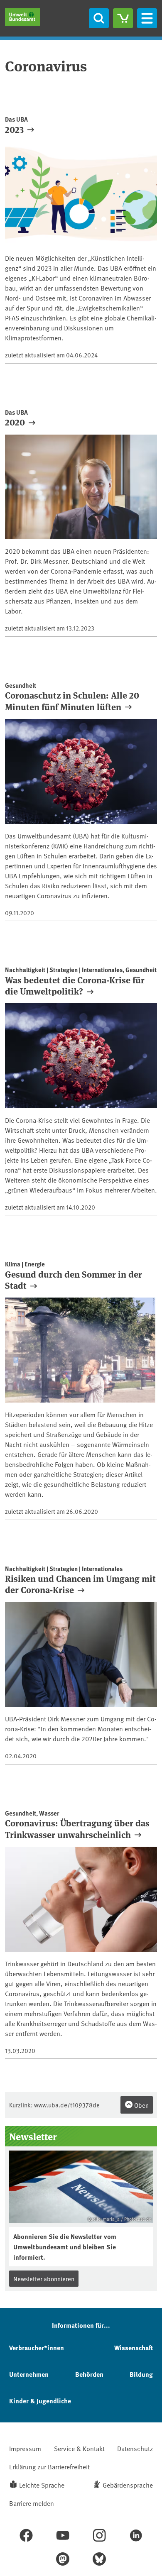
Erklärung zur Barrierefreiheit (49, 2466)
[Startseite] (22, 17)
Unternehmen (29, 2374)
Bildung (141, 2374)
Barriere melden (32, 2503)
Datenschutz (135, 2448)
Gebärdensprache (128, 2485)
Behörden (89, 2374)
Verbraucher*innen (37, 2347)
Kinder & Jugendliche (40, 2401)
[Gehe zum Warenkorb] (123, 18)
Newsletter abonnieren (44, 2279)
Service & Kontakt (79, 2448)
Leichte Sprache (42, 2485)
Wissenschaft (134, 2347)
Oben (141, 2105)
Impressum (25, 2448)
